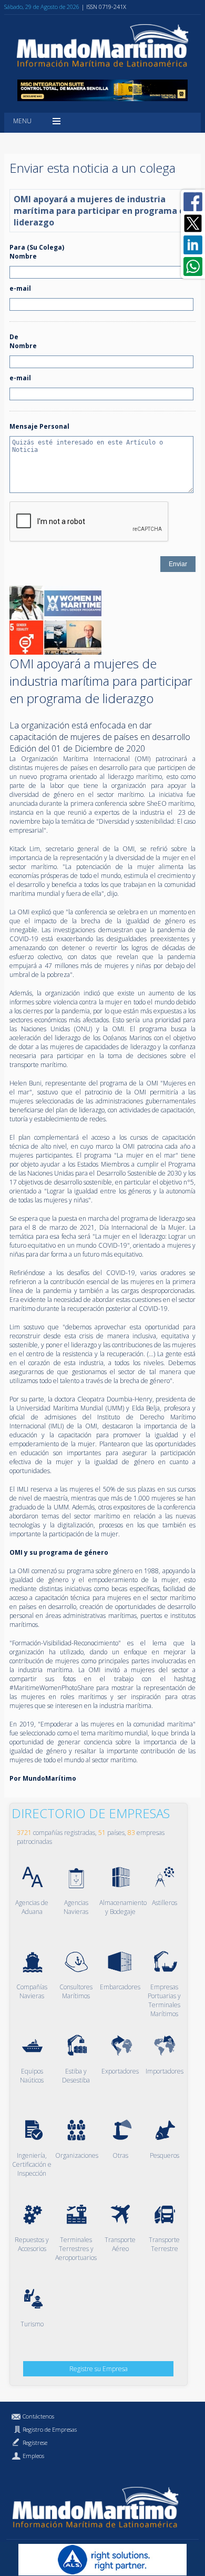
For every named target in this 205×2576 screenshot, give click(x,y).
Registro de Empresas (50, 2429)
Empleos (33, 2456)
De (14, 337)
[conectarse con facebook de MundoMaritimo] (193, 202)
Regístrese (35, 2442)
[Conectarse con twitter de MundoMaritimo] (193, 223)
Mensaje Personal (39, 426)
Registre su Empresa (99, 2369)
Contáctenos (38, 2416)
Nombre (23, 256)
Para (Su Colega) (37, 247)
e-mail (20, 288)
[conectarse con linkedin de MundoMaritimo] (193, 245)
